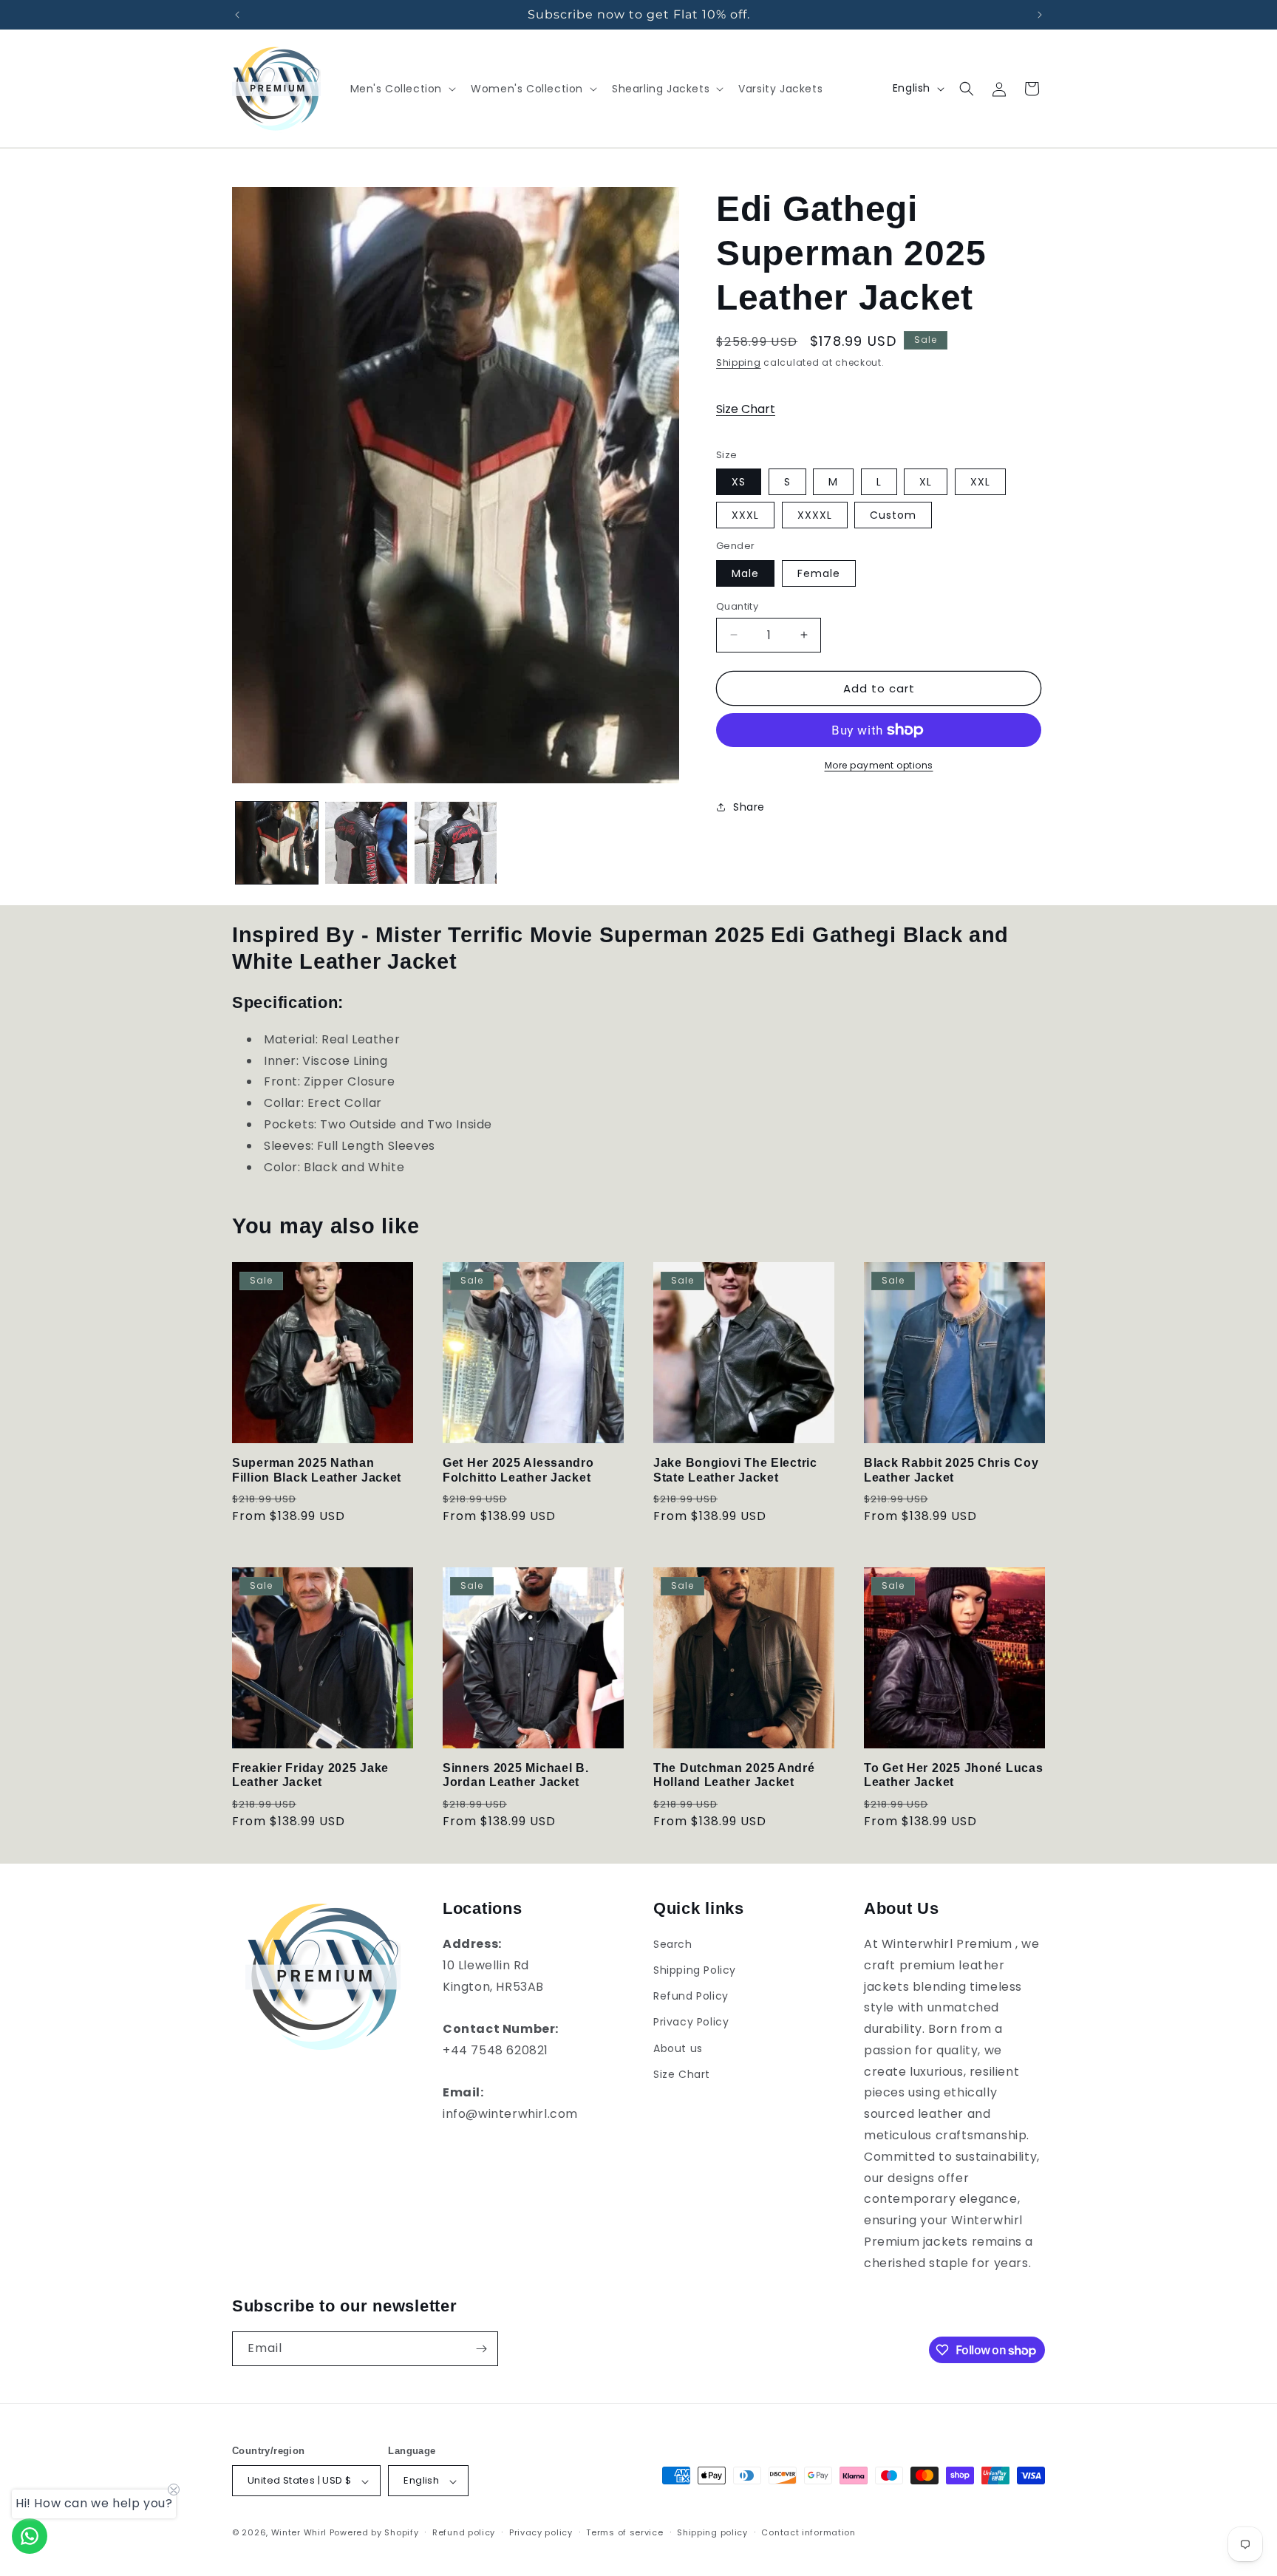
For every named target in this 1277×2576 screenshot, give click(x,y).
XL (926, 482)
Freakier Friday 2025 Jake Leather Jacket (310, 1775)
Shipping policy (712, 2532)
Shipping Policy (695, 1971)
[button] (402, 89)
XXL (980, 482)
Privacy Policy (691, 2023)
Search (673, 1944)
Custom (893, 515)
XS (739, 482)
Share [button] (749, 806)
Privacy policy (541, 2532)
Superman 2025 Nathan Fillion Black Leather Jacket (317, 1470)
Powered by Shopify (374, 2533)
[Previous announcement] (237, 15)
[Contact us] (30, 2536)
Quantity (737, 606)
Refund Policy (691, 1997)
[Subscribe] (481, 2349)
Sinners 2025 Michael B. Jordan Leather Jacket (516, 1775)
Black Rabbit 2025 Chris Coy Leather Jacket (951, 1470)
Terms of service (624, 2532)
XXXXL (815, 515)
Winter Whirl (299, 2533)
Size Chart (746, 409)
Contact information (808, 2532)
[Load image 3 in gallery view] (456, 843)
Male (745, 573)
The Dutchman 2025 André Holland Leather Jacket (734, 1775)
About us (678, 2048)
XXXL (745, 515)
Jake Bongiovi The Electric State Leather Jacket (735, 1470)
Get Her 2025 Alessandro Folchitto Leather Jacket (518, 1470)
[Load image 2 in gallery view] (366, 843)
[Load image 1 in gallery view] (277, 843)
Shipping (739, 362)
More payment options (879, 765)
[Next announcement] (1040, 15)
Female (819, 573)
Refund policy (464, 2532)
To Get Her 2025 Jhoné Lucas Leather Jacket (953, 1775)
